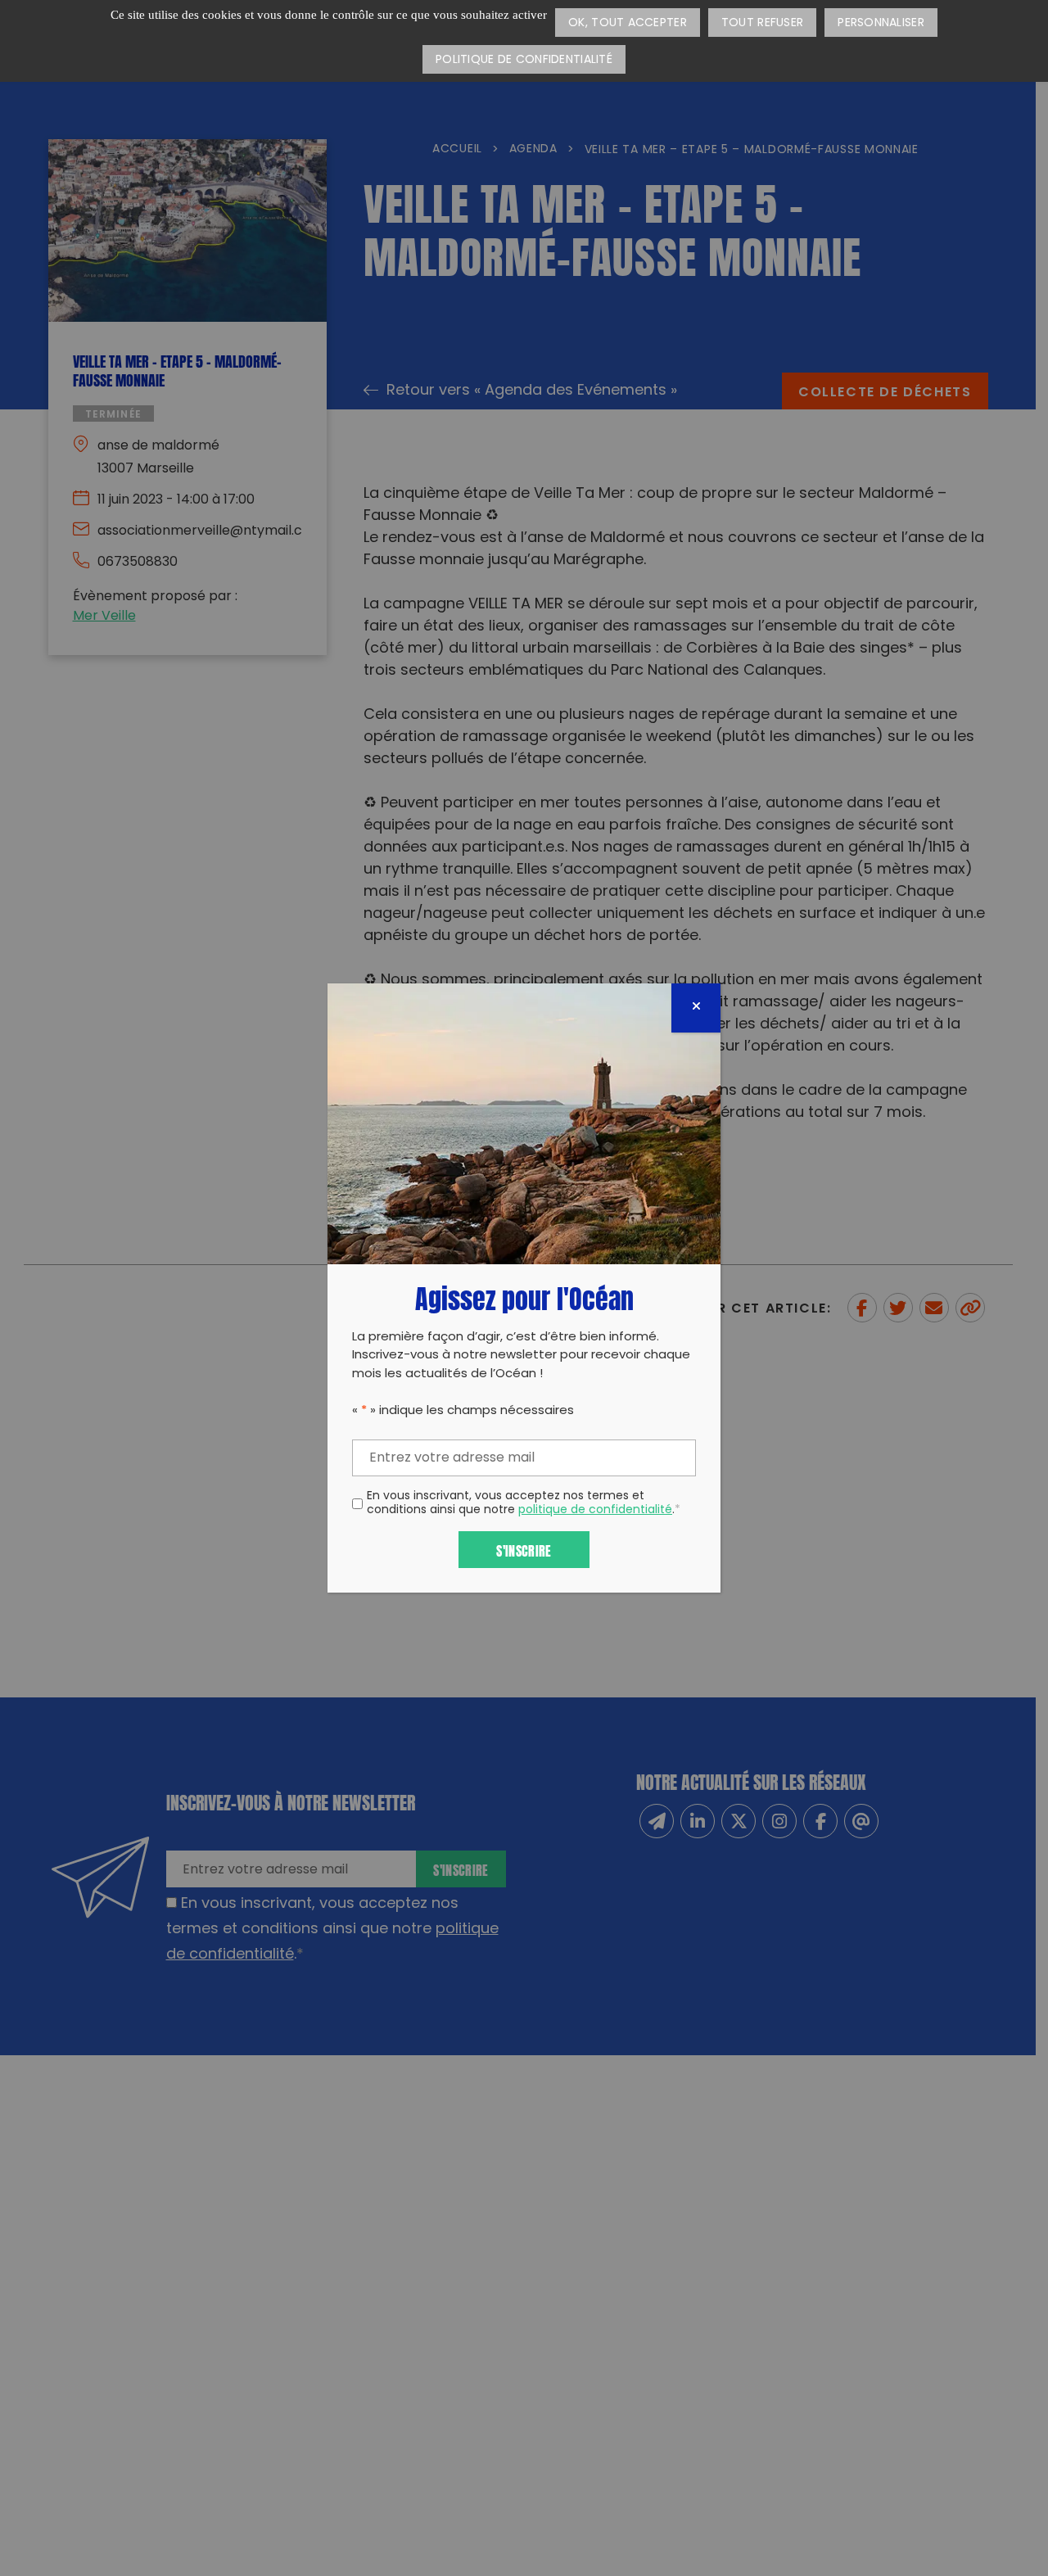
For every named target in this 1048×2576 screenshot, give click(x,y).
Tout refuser (762, 23)
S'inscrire (524, 1550)
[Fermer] (696, 1008)
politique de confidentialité (595, 1510)
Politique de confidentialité (524, 60)
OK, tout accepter (628, 23)
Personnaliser (881, 23)
